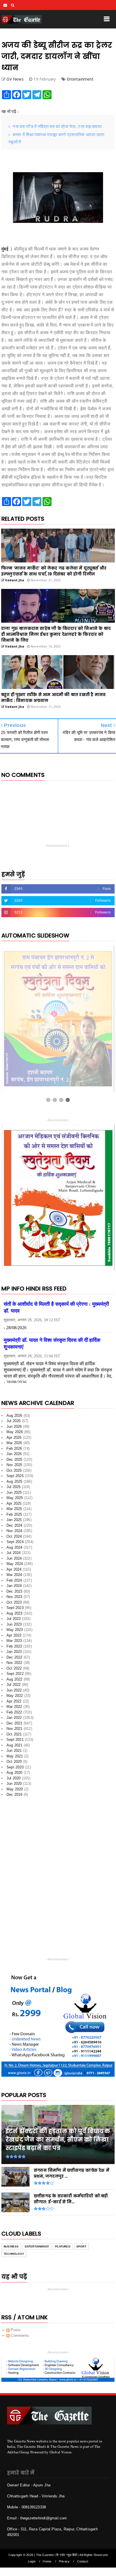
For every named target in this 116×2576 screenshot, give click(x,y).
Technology (14, 2254)
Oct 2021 (14, 1734)
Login (32, 2561)
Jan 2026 (14, 1454)
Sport (81, 2246)
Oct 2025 (14, 1470)
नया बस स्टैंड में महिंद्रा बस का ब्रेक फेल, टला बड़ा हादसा (57, 126)
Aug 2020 (14, 1773)
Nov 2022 (14, 1663)
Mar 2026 (14, 1443)
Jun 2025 (14, 1492)
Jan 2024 (14, 1586)
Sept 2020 (15, 1767)
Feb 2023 (14, 1646)
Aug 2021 (14, 1745)
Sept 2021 (15, 1740)
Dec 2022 (14, 1657)
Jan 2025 (14, 1520)
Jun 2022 (14, 1690)
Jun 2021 (14, 1751)
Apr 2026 (14, 1437)
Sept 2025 (15, 1476)
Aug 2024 (14, 1547)
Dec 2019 (14, 1794)
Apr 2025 (14, 1503)
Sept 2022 (15, 1674)
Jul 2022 (14, 1685)
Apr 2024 (14, 1569)
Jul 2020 (14, 1778)
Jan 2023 (14, 1652)
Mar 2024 (14, 1575)
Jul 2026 (14, 1421)
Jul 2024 (14, 1553)
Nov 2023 (14, 1597)
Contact (83, 2561)
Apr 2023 (14, 1635)
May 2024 (15, 1564)
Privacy (64, 2561)
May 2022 (15, 1696)
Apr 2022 (14, 1701)
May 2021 (15, 1756)
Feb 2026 (14, 1448)
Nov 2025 (14, 1465)
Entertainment (80, 79)
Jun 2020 (14, 1784)
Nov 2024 (14, 1531)
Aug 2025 (14, 1481)
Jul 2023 (14, 1619)
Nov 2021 (14, 1729)
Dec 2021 (14, 1723)
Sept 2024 (15, 1542)
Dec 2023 (14, 1591)
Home (47, 2561)
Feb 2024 (14, 1580)
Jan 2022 (14, 1718)
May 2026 (15, 1432)
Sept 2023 (15, 1608)
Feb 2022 (14, 1712)
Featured (63, 2246)
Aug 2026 (14, 1416)
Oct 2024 (14, 1536)
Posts (15, 2330)
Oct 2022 (14, 1668)
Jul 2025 (14, 1487)
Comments (19, 2336)
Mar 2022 (14, 1707)
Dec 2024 (14, 1525)
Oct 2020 (14, 1762)
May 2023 (15, 1630)
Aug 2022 (14, 1679)
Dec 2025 (14, 1459)
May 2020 (15, 1789)
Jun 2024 (14, 1558)
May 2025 (15, 1498)
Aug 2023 (14, 1613)
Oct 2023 (14, 1602)
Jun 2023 (14, 1624)
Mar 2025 (14, 1509)
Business (11, 2246)
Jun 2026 (14, 1426)
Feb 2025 (14, 1514)
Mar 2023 (14, 1641)
